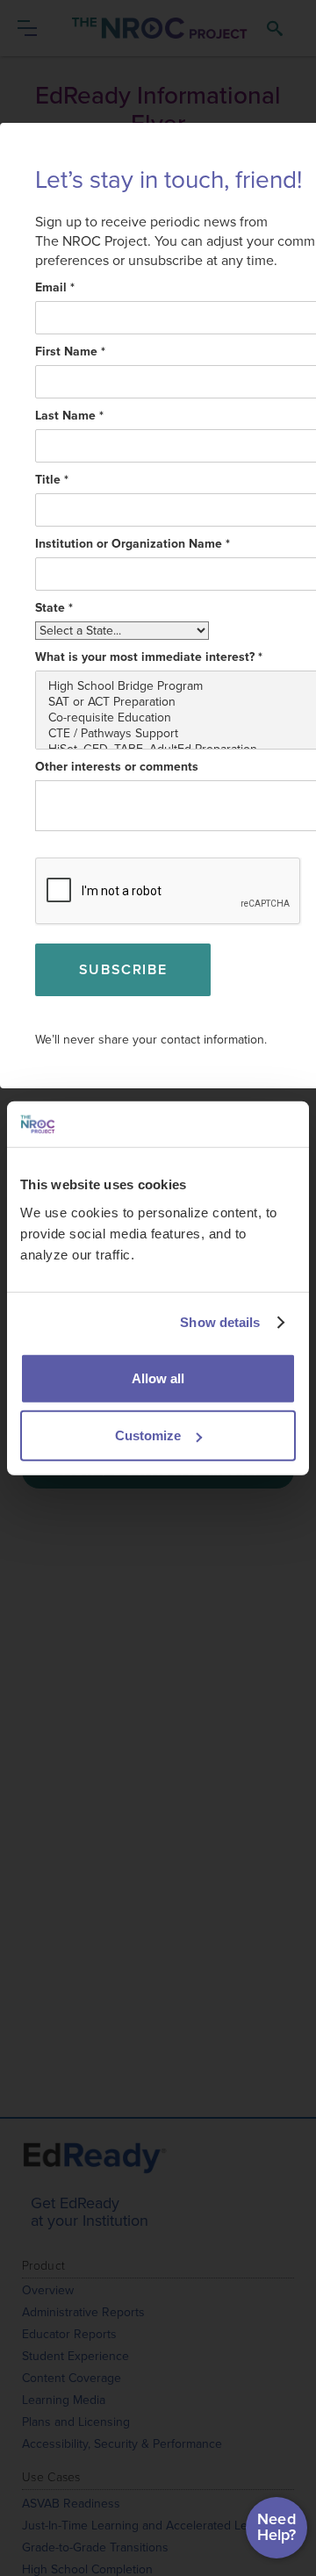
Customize (148, 1435)
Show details (220, 1322)
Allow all (158, 1378)
